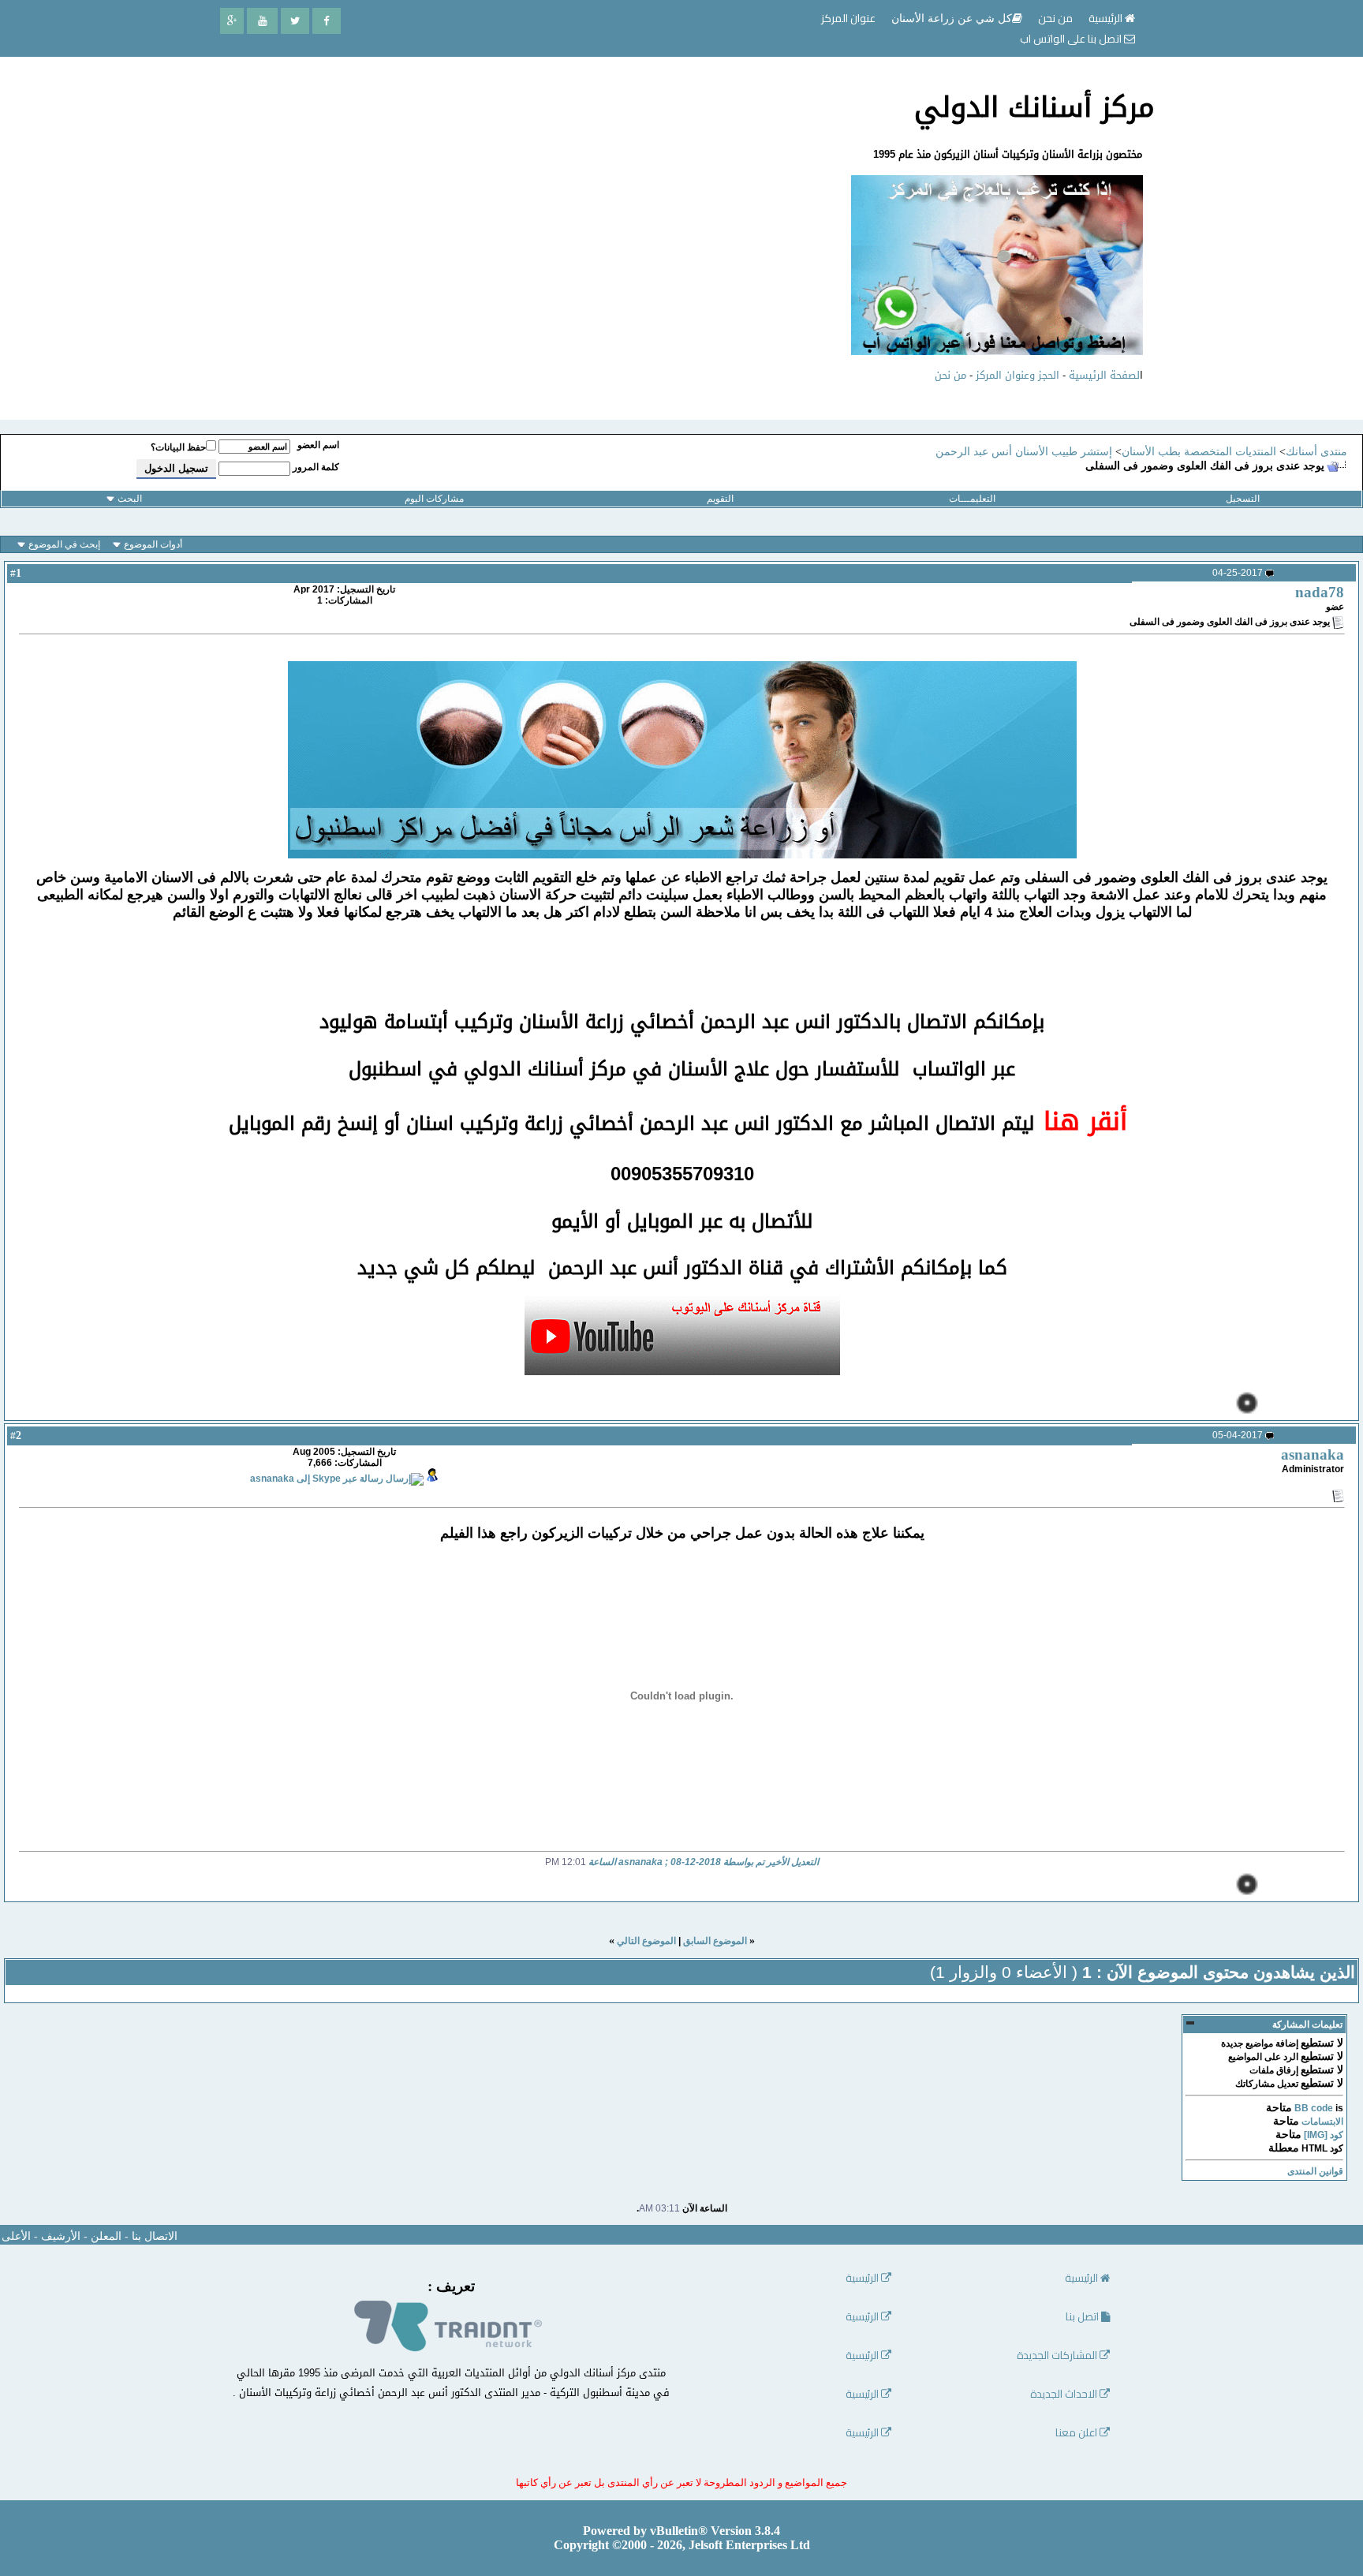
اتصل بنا (1083, 2317)
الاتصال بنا (155, 2236)
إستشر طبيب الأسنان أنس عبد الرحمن (1024, 452)
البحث (130, 499)
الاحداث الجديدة (1065, 2394)
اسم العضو (318, 445)
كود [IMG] (1324, 2135)
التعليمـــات (972, 499)
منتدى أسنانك (1316, 452)
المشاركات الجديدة (1058, 2355)
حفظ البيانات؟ (178, 447)
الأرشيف (61, 2236)
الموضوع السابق (715, 1941)
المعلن (106, 2236)
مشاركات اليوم (434, 499)
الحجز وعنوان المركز (1018, 375)
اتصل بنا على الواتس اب (1072, 39)
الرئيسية (1107, 18)
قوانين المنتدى (1315, 2171)
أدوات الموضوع (153, 544)
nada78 (1320, 592)
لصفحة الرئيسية (1104, 375)
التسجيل (1243, 499)
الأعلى (16, 2236)
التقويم (720, 499)
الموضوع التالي (646, 1941)
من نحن (950, 375)
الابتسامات (1322, 2122)
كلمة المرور (316, 467)
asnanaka (1313, 1454)
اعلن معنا (1077, 2433)
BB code (1314, 2108)
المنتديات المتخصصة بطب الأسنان (1199, 452)
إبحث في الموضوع (64, 544)
